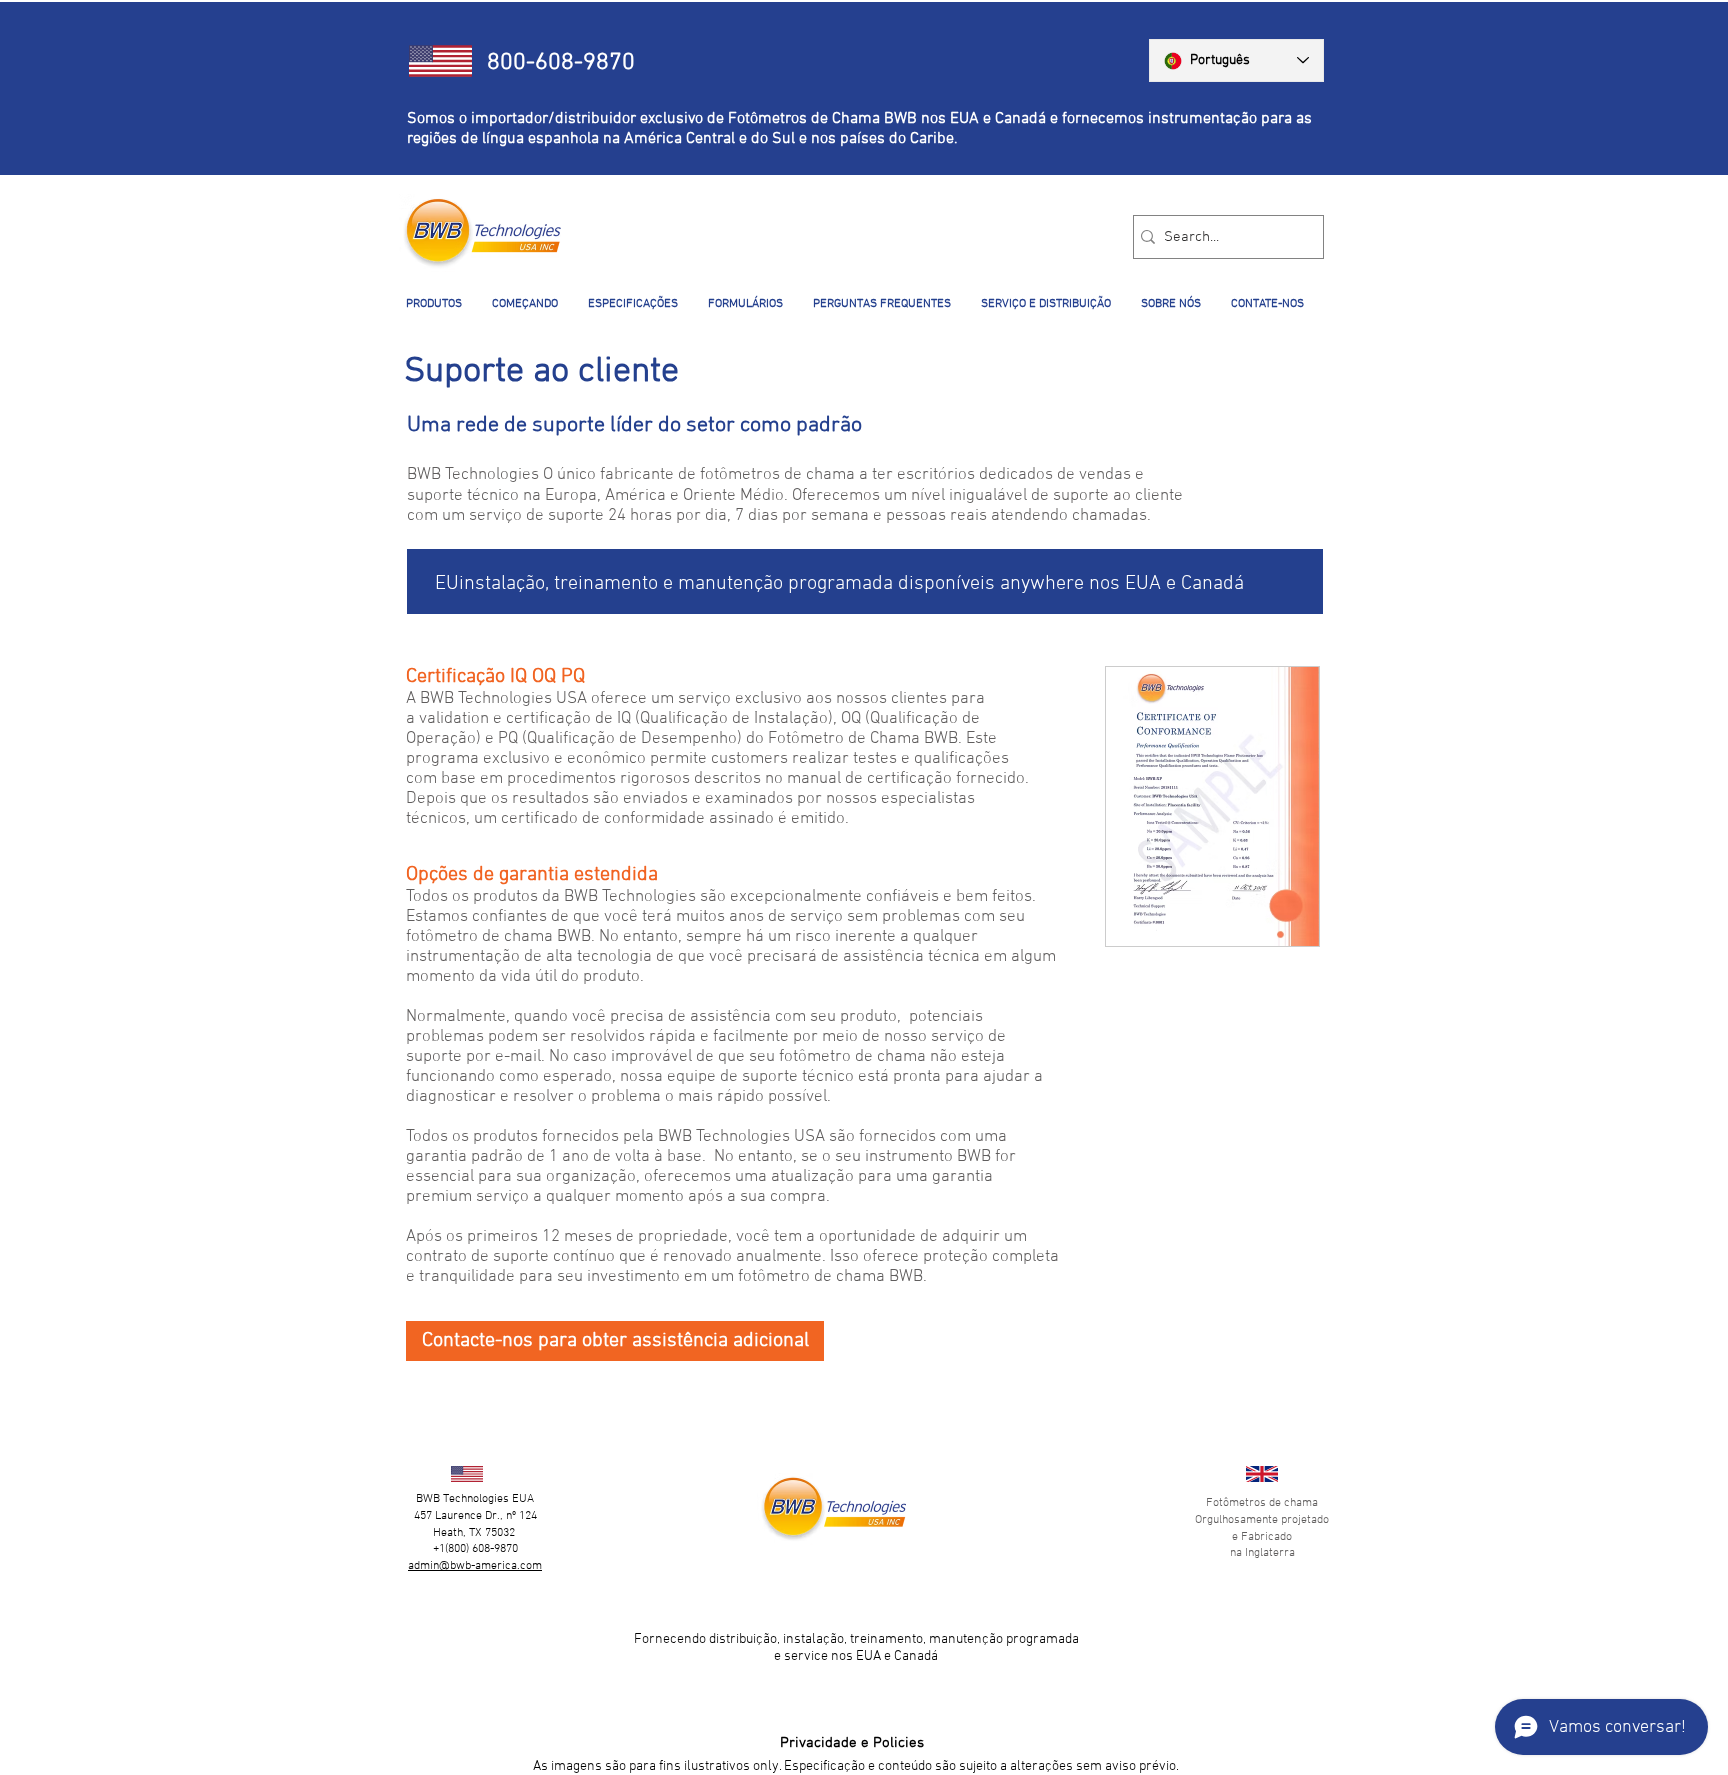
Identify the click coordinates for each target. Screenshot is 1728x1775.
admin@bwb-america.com (475, 1566)
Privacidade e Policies (852, 1743)
